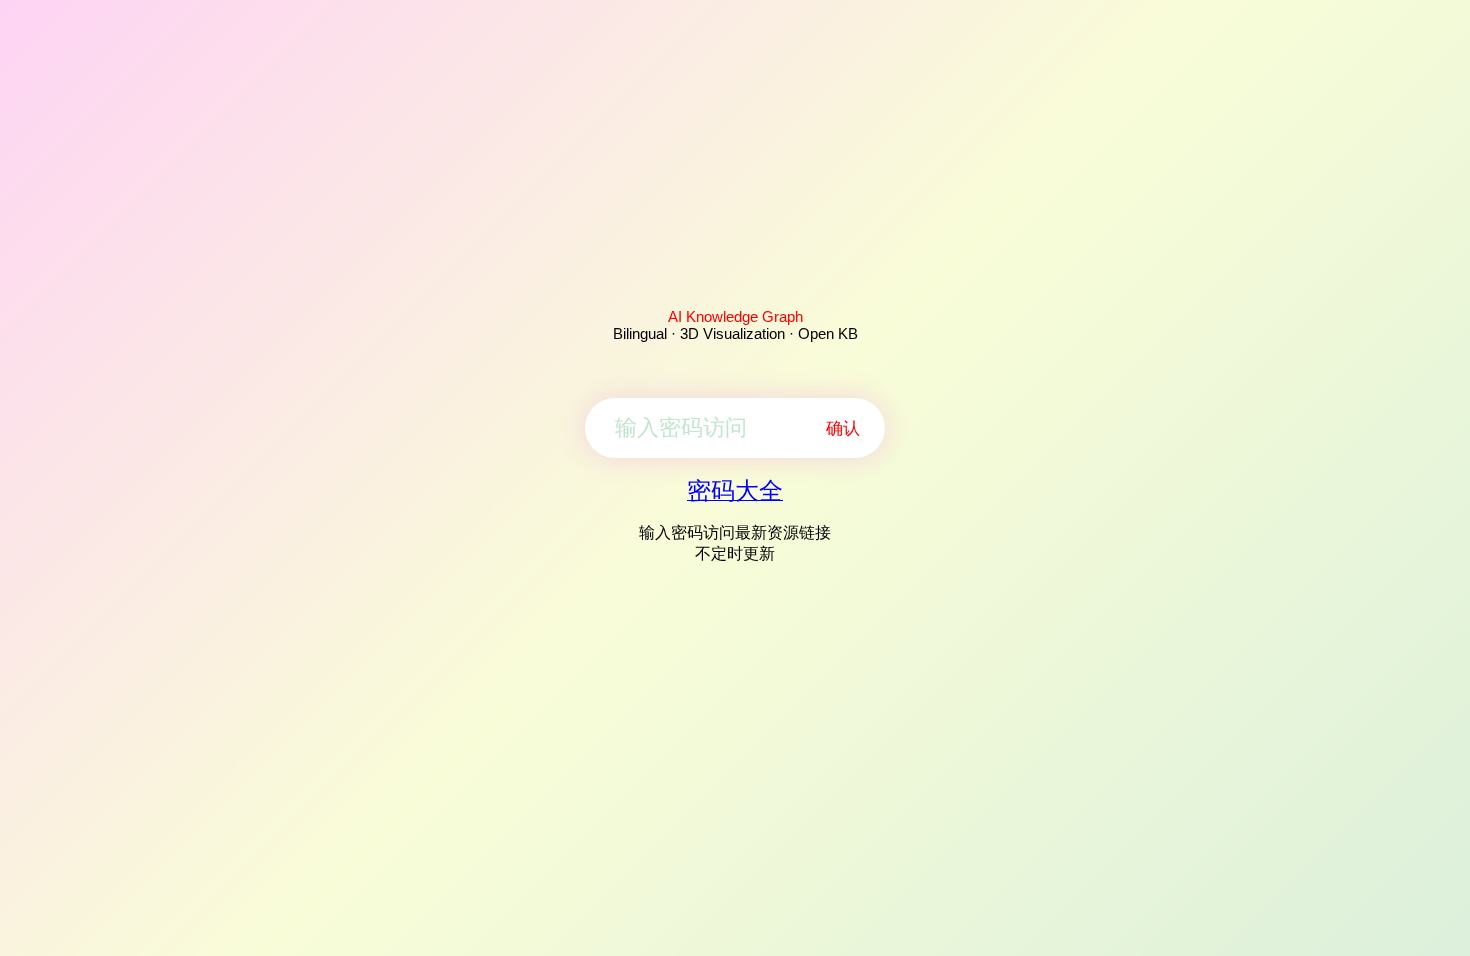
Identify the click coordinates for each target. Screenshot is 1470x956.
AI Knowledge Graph (735, 316)
